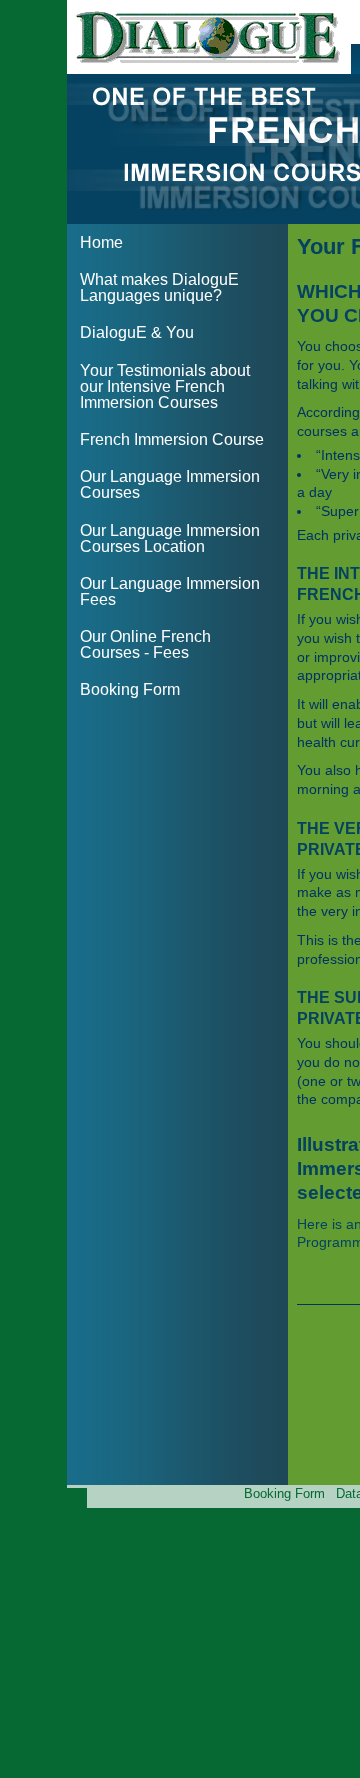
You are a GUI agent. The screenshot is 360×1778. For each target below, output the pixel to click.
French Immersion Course (172, 439)
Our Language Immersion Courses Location (170, 538)
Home (101, 242)
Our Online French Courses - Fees (145, 644)
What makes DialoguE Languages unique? (159, 287)
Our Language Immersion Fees (170, 591)
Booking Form (130, 689)
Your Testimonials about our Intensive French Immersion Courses (165, 386)
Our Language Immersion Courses (170, 484)
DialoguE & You (137, 332)
